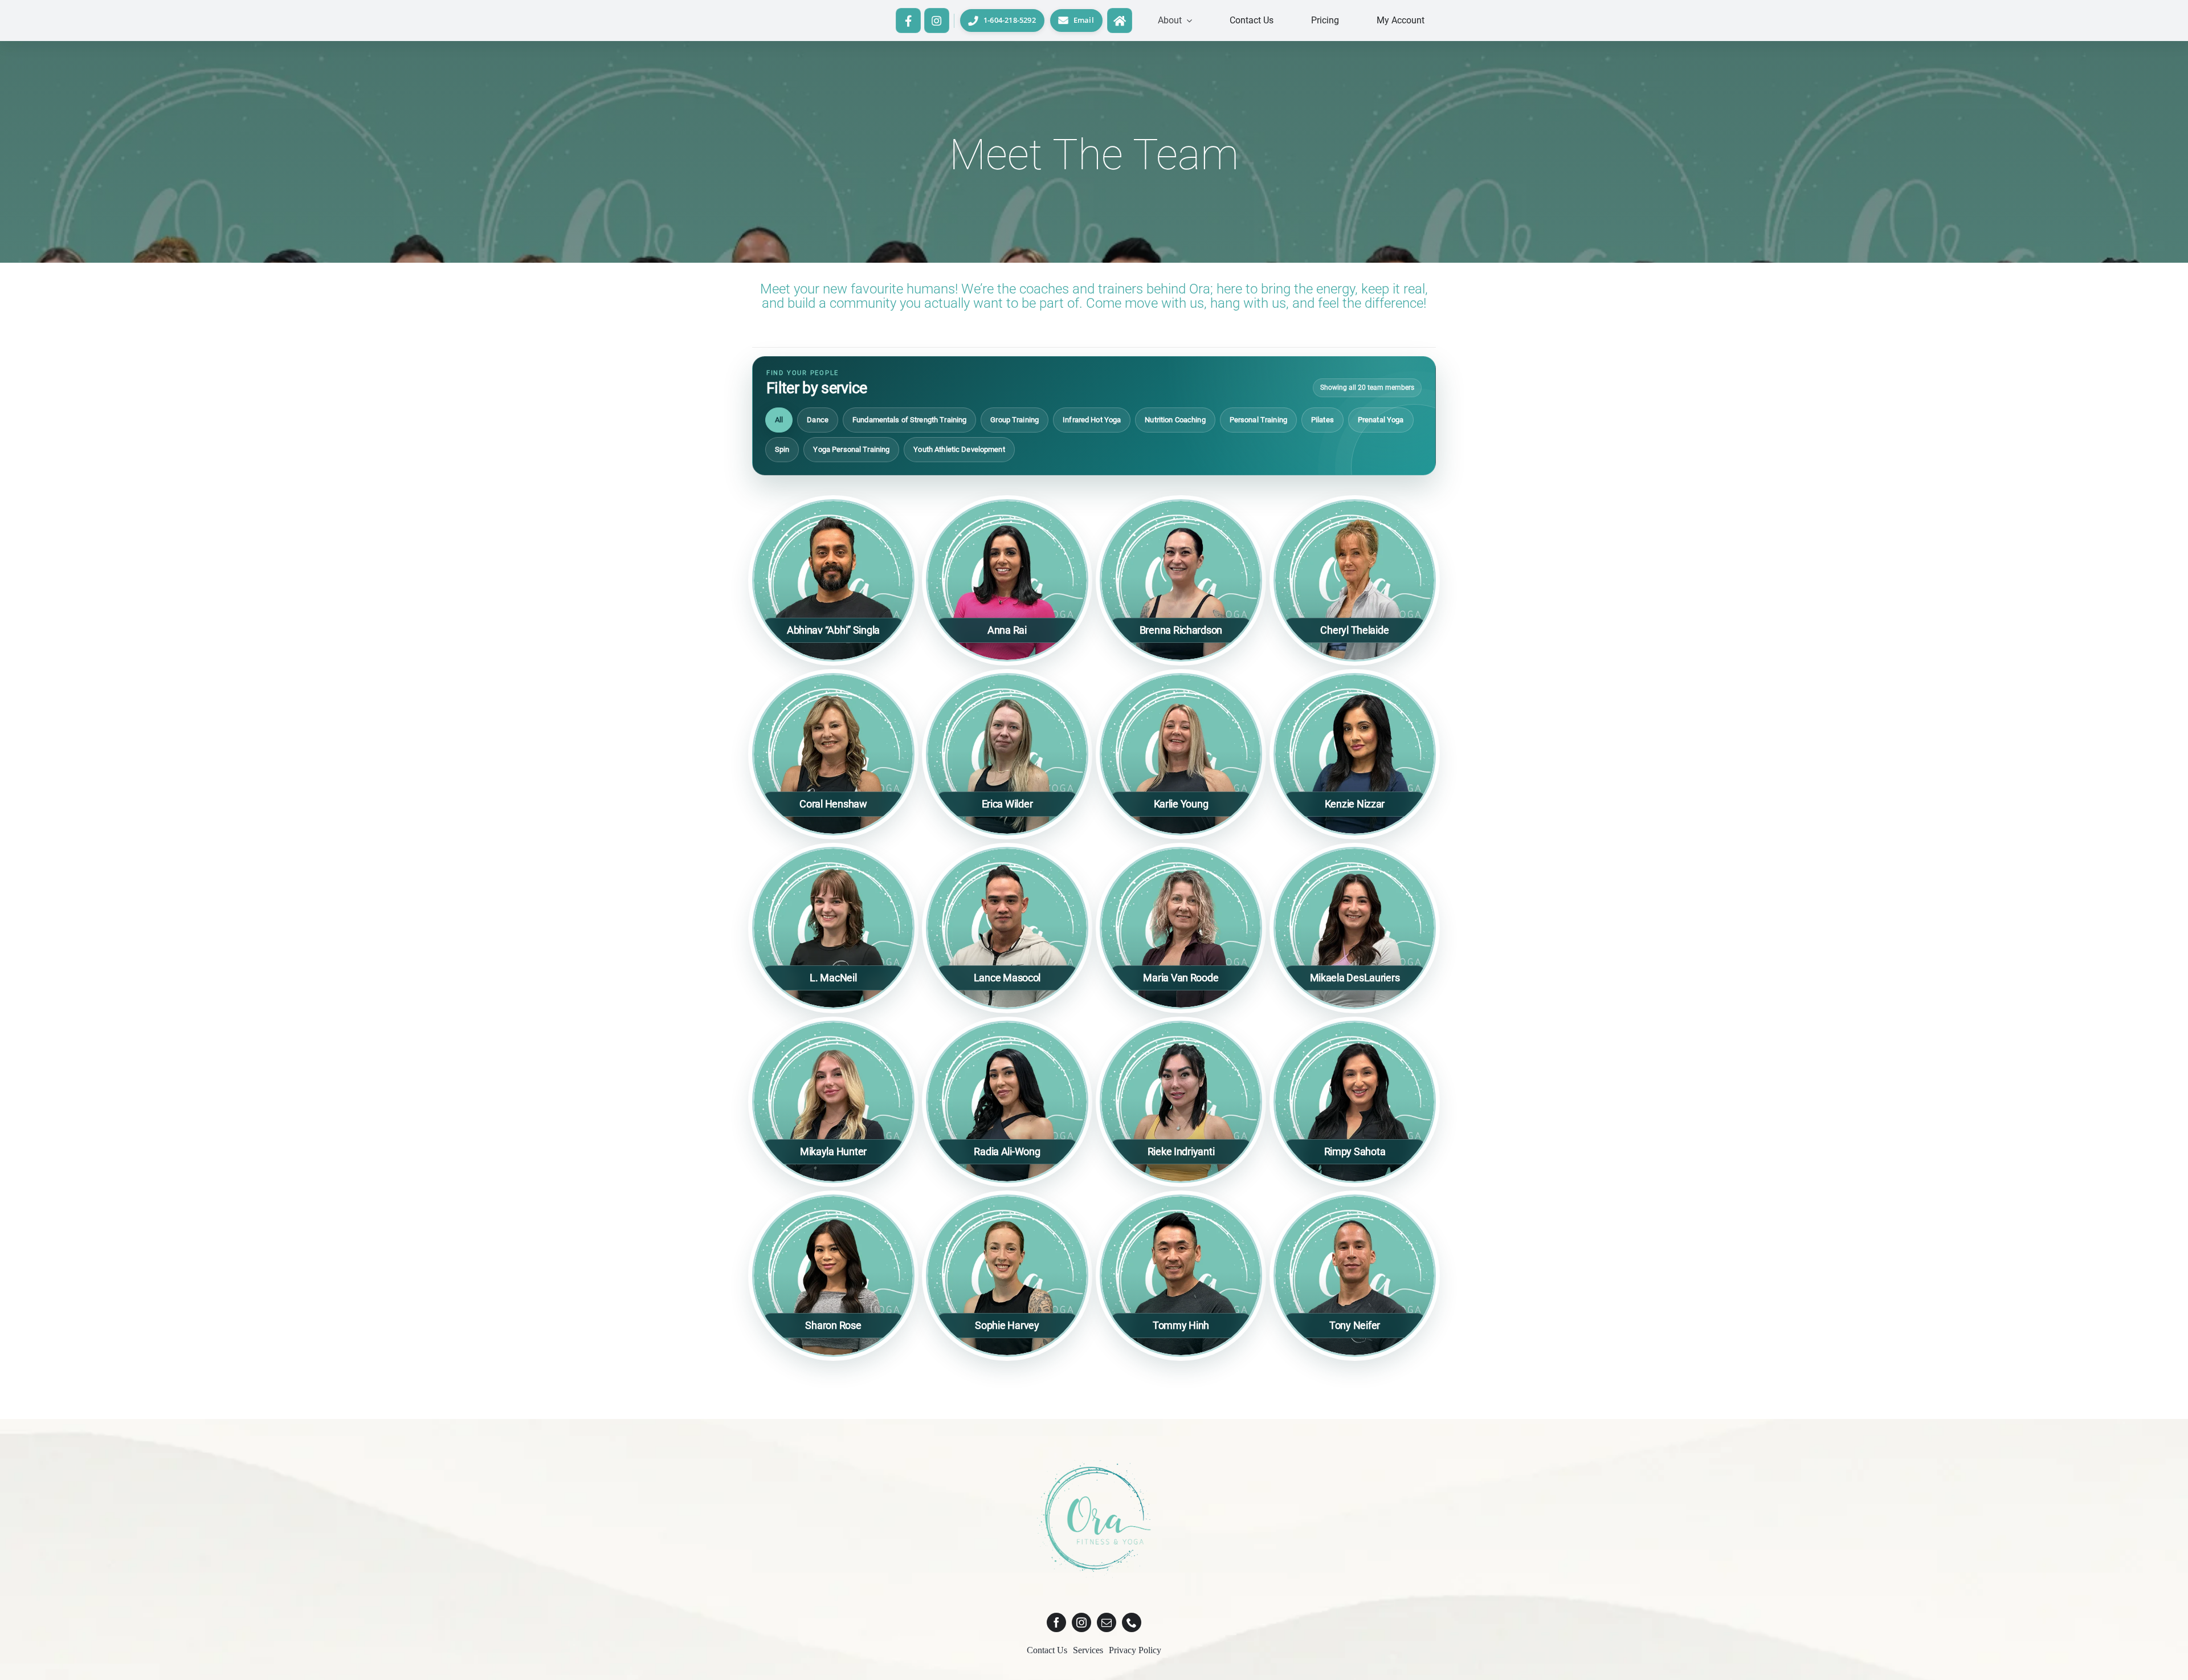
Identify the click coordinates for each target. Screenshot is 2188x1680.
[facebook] (1056, 1622)
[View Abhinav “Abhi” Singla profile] (833, 580)
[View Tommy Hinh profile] (1181, 1276)
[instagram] (1081, 1622)
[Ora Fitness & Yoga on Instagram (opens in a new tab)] (936, 20)
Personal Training (1258, 420)
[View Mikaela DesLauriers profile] (1355, 928)
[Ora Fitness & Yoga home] (1119, 20)
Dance (818, 420)
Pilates (1322, 420)
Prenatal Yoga (1381, 420)
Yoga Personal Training (851, 449)
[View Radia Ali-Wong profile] (1007, 1102)
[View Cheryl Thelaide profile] (1355, 580)
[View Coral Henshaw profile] (833, 754)
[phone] (1132, 1622)
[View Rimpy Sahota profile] (1355, 1102)
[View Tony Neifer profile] (1355, 1276)
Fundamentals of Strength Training (909, 420)
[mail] (1107, 1622)
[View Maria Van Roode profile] (1181, 928)
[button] (1175, 21)
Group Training (1015, 420)
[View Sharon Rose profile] (833, 1276)
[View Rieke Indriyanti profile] (1181, 1102)
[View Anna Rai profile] (1007, 580)
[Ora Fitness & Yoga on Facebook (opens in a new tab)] (908, 20)
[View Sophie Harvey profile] (1007, 1276)
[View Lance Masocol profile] (1007, 928)
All (779, 420)
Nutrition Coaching (1175, 420)
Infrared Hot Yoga (1092, 420)
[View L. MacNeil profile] (833, 928)
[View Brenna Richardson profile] (1181, 580)
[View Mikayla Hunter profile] (833, 1102)
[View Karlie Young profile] (1181, 754)
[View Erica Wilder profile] (1007, 754)
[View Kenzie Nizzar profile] (1355, 754)
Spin (782, 449)
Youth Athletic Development (959, 449)
